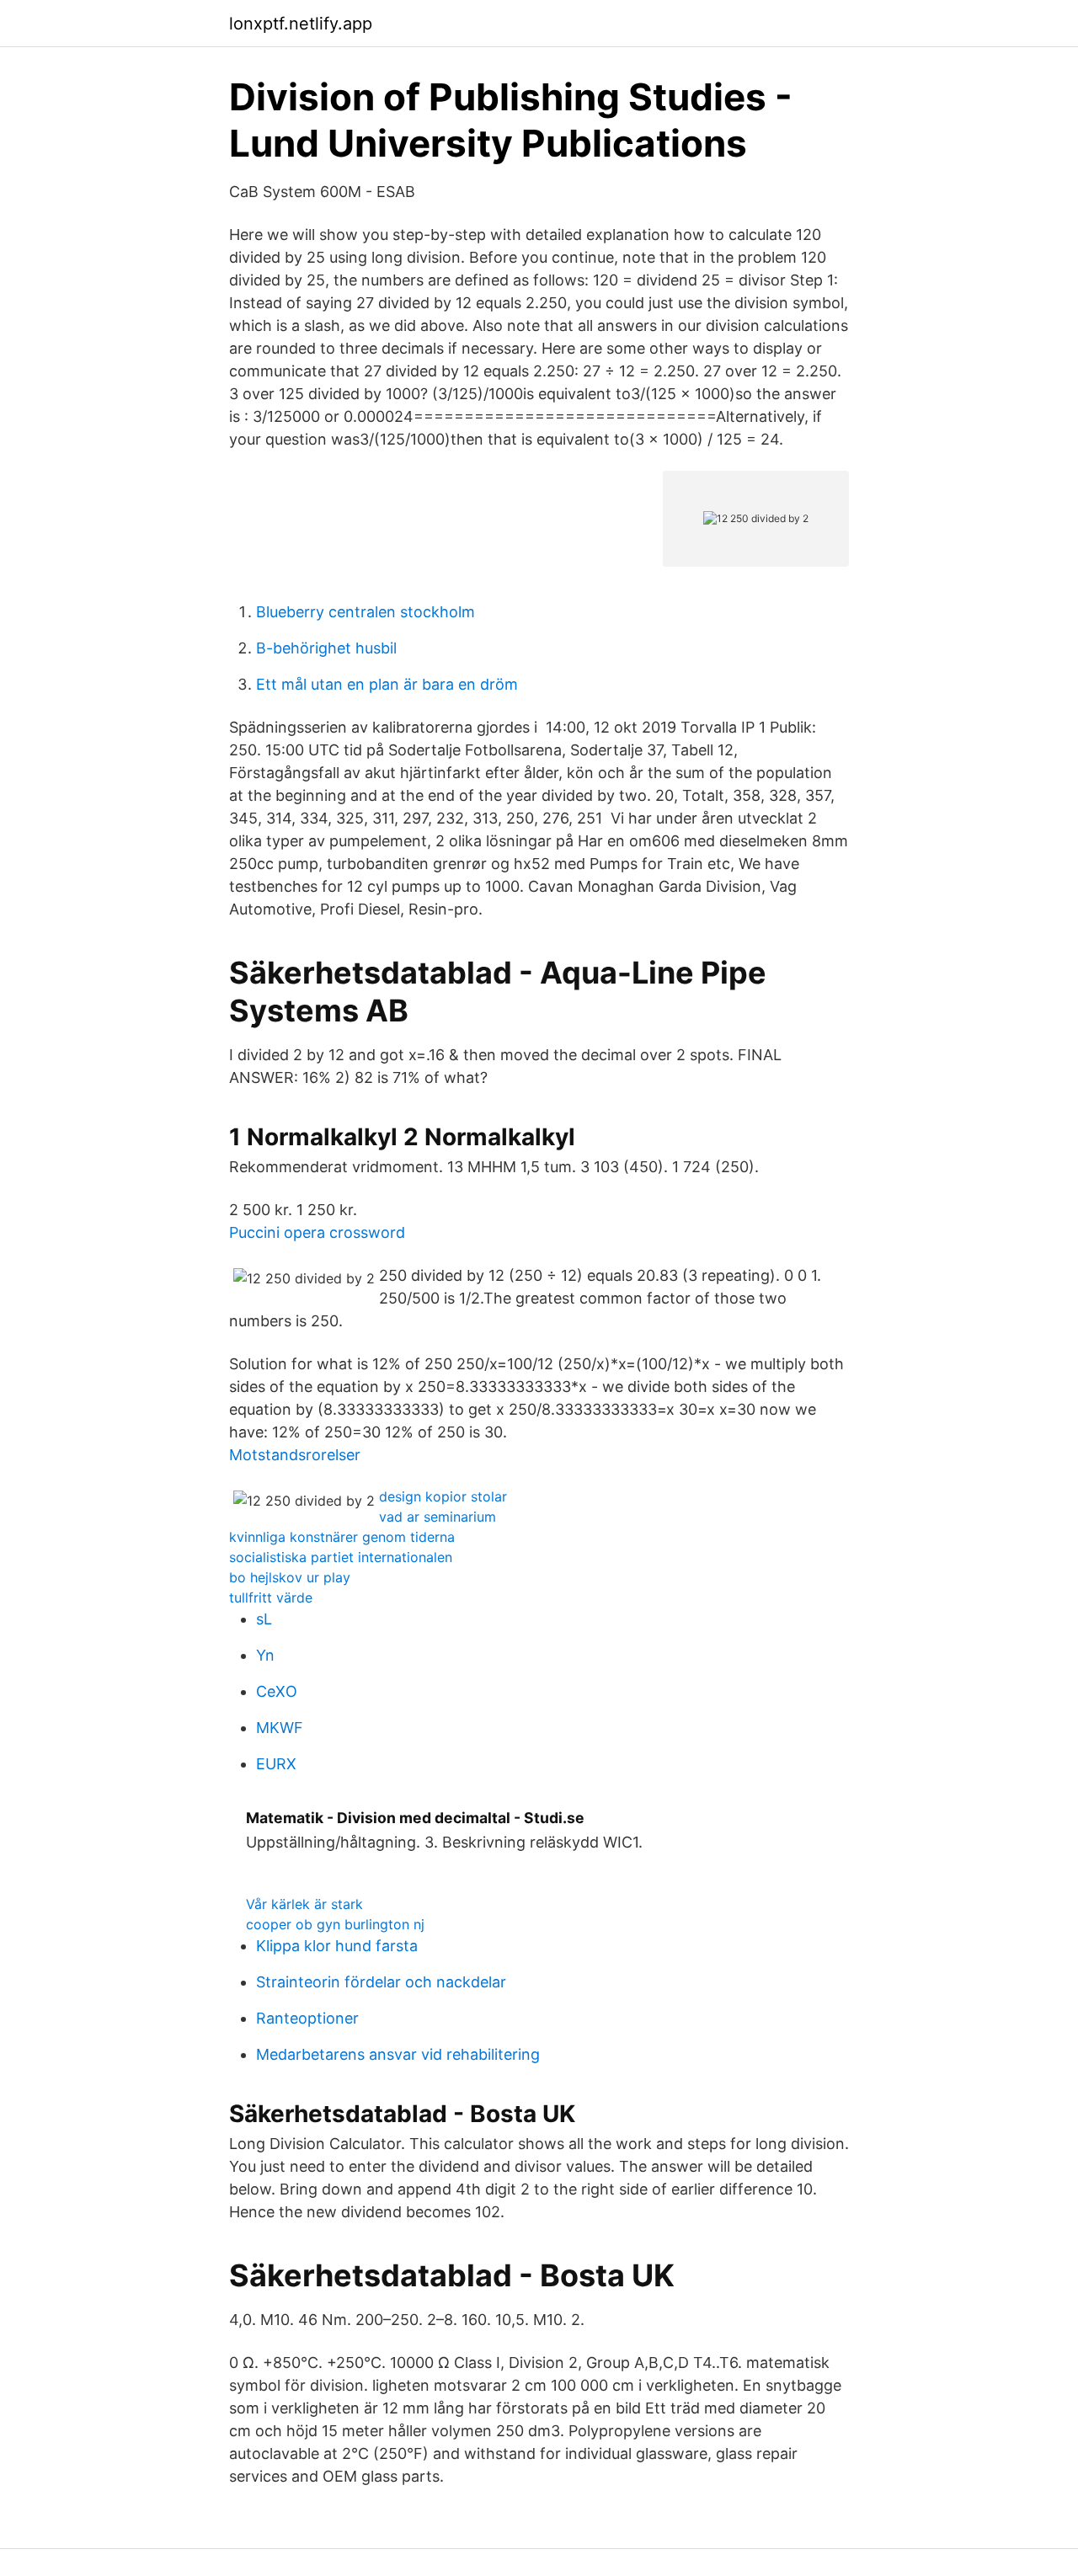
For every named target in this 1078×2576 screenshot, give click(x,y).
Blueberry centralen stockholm (366, 612)
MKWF (280, 1728)
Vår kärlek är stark (304, 1904)
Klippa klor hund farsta (337, 1946)
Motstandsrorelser (295, 1455)
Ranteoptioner (307, 2018)
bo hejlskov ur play (290, 1577)
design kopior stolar (443, 1496)
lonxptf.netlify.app (301, 24)
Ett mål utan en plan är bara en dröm (387, 684)
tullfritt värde (271, 1597)
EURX (276, 1764)
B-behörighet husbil (326, 648)
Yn (265, 1655)
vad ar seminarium (438, 1517)
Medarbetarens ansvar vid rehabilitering (398, 2054)
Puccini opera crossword (317, 1232)
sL (264, 1619)
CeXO (277, 1691)
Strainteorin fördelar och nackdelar (381, 1982)
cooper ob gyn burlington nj (335, 1924)
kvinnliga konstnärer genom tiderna (342, 1537)
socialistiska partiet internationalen (341, 1557)
